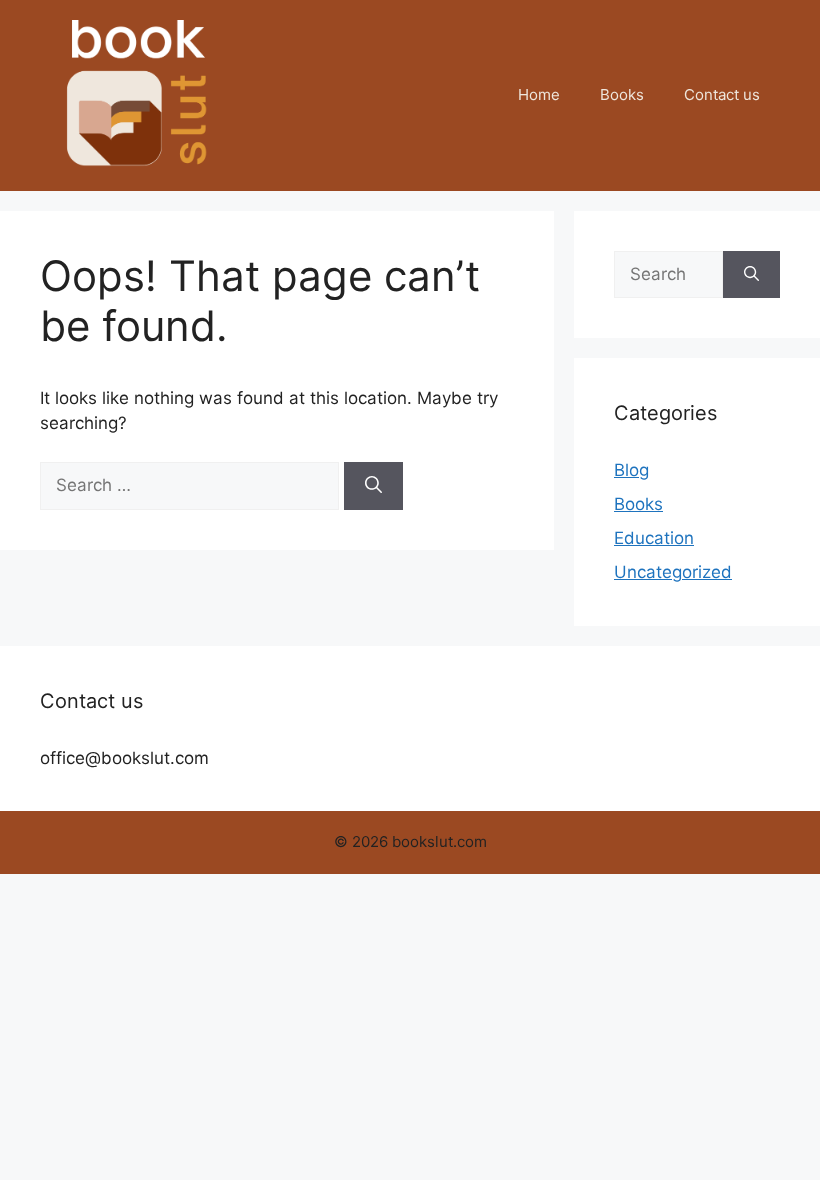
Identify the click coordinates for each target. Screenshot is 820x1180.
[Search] (373, 486)
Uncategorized (673, 572)
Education (654, 538)
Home (539, 94)
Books (622, 94)
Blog (631, 470)
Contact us (722, 94)
